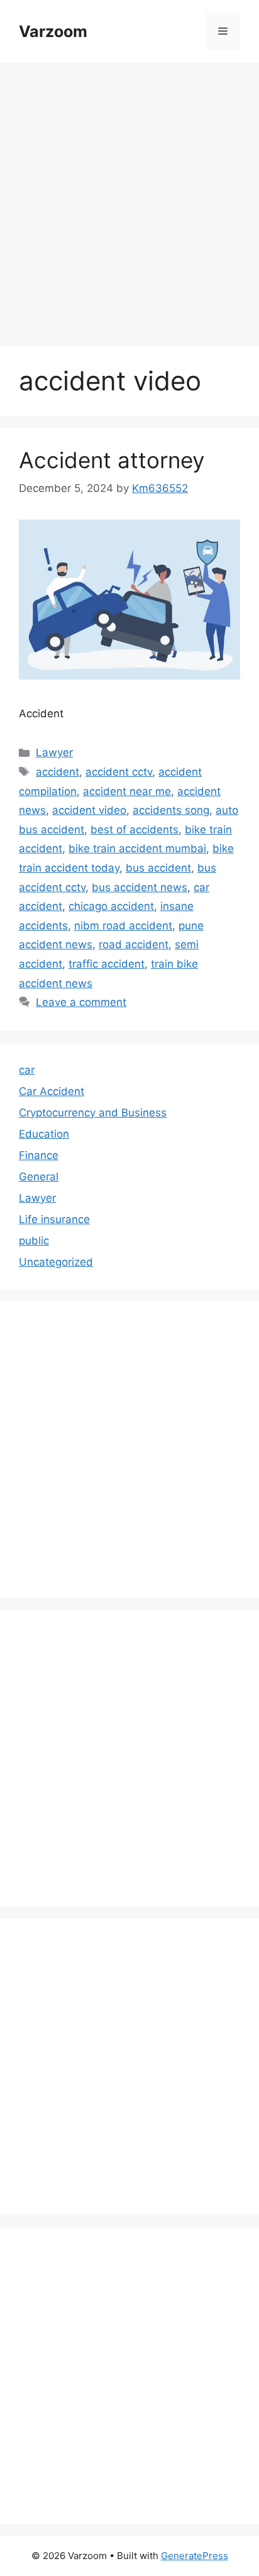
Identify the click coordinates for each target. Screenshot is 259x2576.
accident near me (127, 791)
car (27, 1070)
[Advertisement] (129, 198)
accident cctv (119, 772)
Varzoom (53, 31)
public (34, 1241)
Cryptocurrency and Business (93, 1113)
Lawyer (54, 752)
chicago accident (111, 906)
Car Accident (52, 1091)
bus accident (158, 868)
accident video (89, 810)
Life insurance (54, 1219)
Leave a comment (81, 1002)
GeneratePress (195, 2556)
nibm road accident (123, 926)
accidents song (171, 810)
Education (44, 1134)
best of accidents (135, 830)
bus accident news (140, 887)
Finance (39, 1155)
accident (58, 772)
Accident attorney (112, 460)
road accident (134, 944)
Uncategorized (56, 1262)
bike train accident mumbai (137, 848)
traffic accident (107, 964)
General (39, 1177)
